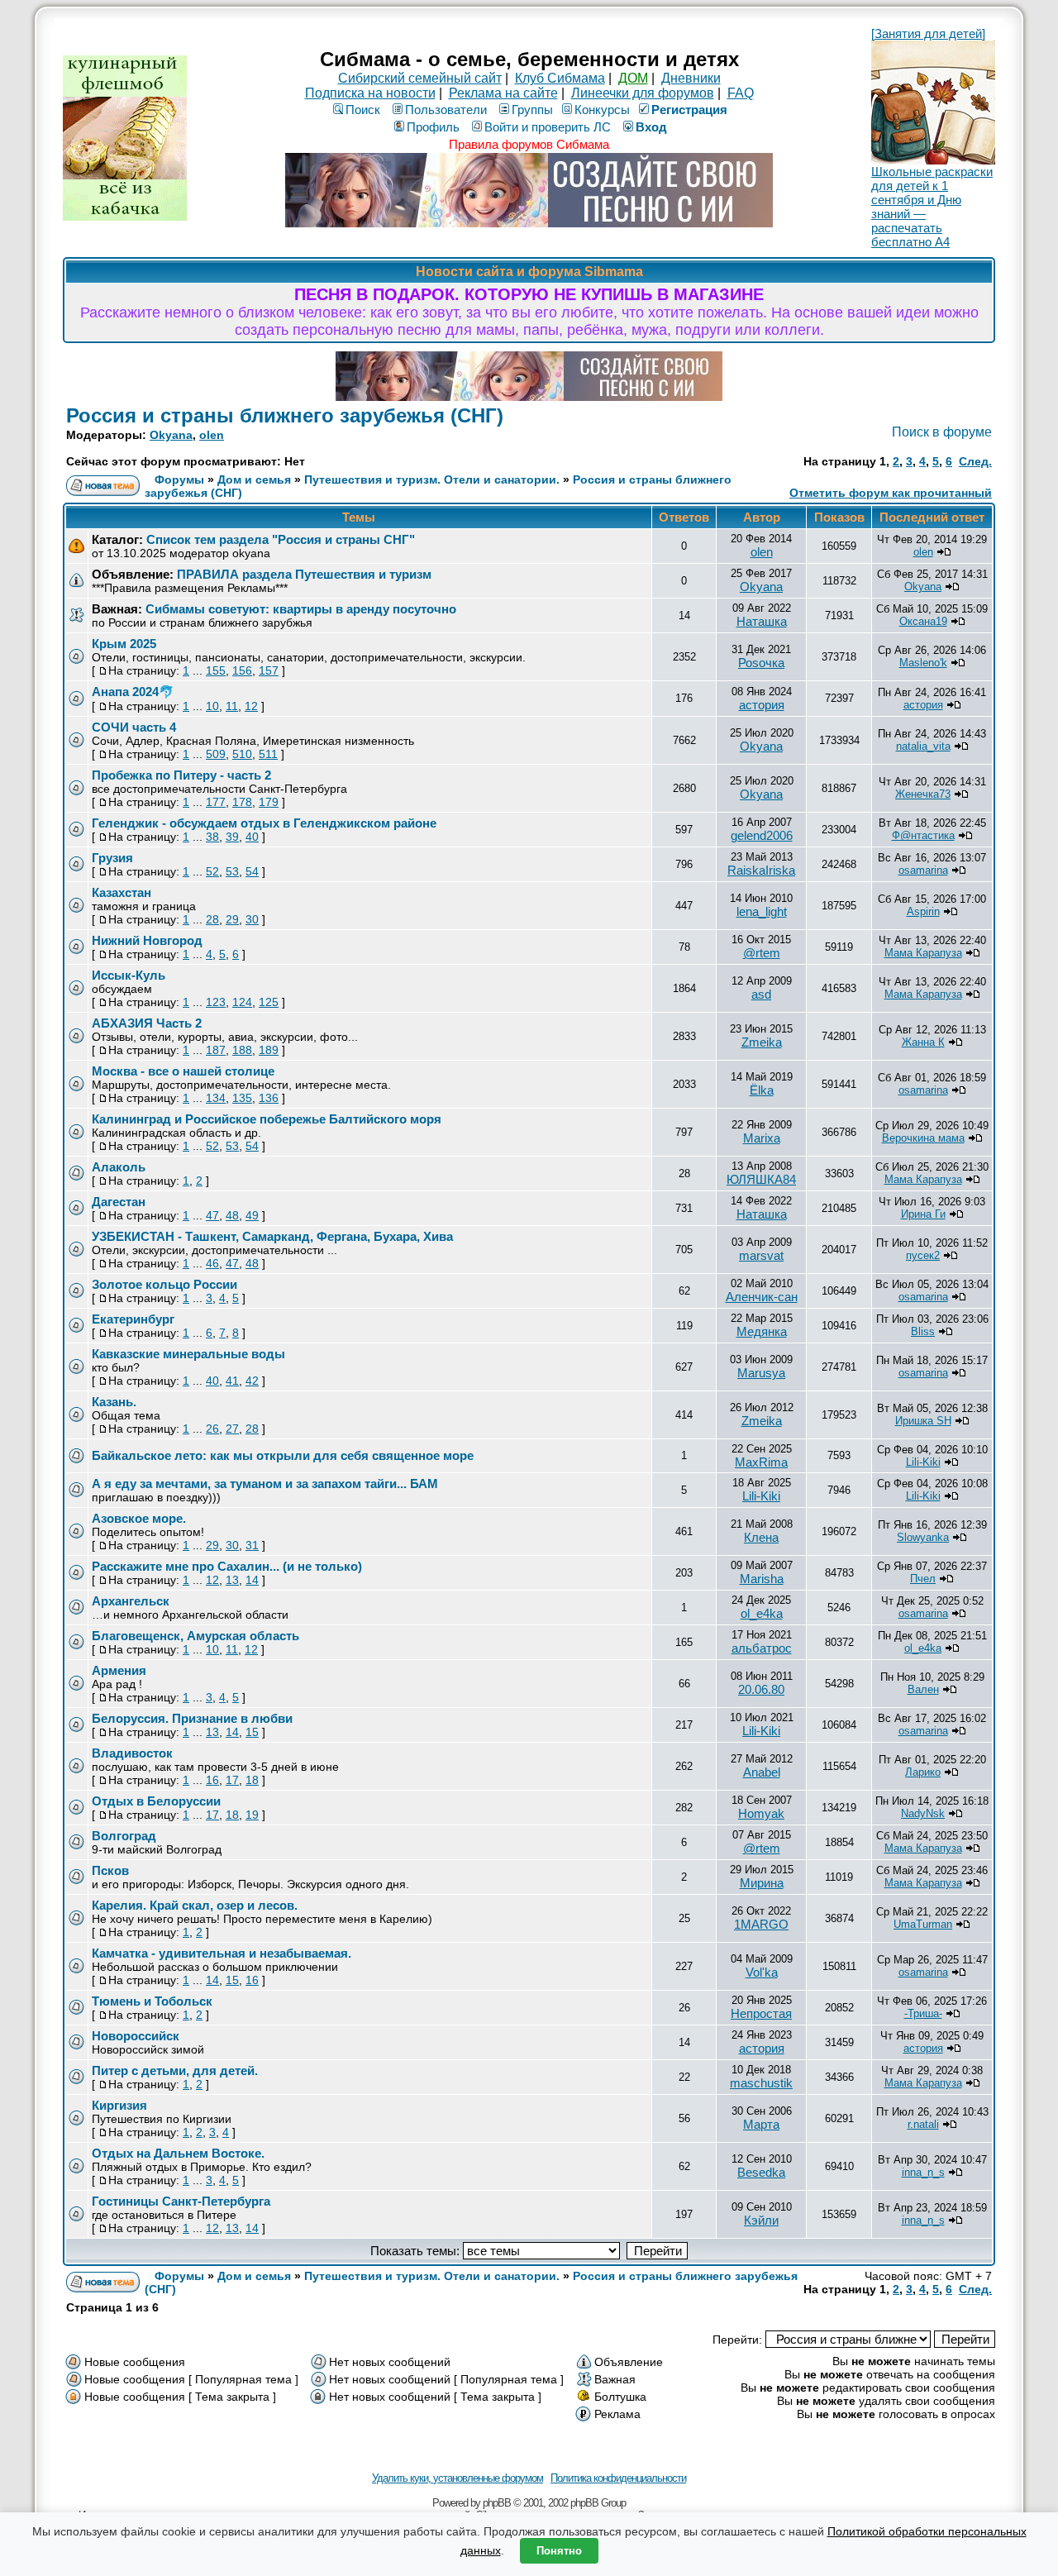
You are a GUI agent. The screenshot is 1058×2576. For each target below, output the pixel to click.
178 (242, 802)
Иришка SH (923, 1421)
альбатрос (762, 1648)
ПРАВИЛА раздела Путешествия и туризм (304, 574)
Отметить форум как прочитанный (891, 493)
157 (269, 670)
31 (252, 1545)
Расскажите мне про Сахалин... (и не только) (227, 1566)
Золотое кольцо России (164, 1284)
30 (252, 919)
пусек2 (923, 1255)
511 (268, 754)
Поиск (363, 110)
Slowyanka (923, 1537)
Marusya (761, 1373)
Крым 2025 (124, 644)
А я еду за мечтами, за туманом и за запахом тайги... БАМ (265, 1484)
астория (762, 705)
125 (269, 1002)
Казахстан (122, 892)
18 (252, 1780)
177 (216, 802)
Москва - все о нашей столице (183, 1071)
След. (975, 461)
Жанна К (923, 1042)
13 (232, 1580)
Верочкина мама (923, 1138)
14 (252, 1580)
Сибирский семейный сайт (420, 78)
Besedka (761, 2172)
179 (269, 802)
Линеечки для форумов (643, 93)
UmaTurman (923, 1924)
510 (242, 754)
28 (212, 919)
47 (212, 1215)
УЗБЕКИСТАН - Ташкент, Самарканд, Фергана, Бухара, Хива (272, 1236)
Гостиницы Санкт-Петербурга (181, 2201)
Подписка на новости (370, 93)
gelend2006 (762, 835)
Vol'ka (762, 1972)
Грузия (112, 858)
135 (242, 1098)
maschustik (761, 2083)
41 (232, 1381)
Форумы (179, 479)
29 (232, 919)
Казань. (114, 1402)
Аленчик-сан (762, 1297)
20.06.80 (761, 1689)
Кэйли (761, 2220)
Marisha (762, 1579)
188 (242, 1050)
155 (216, 670)
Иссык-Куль (129, 975)
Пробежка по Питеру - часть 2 (181, 775)
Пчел (923, 1579)
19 (252, 1815)
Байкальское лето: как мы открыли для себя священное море (283, 1455)
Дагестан (119, 1202)
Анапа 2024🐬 (133, 692)
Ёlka (762, 1090)
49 (252, 1215)
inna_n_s (923, 2172)
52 (212, 871)
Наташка (762, 621)
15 (252, 1732)
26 (212, 1429)
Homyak (761, 1813)
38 (212, 837)
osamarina (923, 870)
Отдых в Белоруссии (156, 1801)
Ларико (923, 1772)
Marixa (762, 1138)
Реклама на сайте (503, 93)
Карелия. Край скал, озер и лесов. (195, 1905)
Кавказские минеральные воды (188, 1354)
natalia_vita (923, 746)
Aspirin (923, 911)
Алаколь (119, 1167)
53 (232, 871)
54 (252, 871)
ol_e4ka (762, 1613)
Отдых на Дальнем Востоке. (178, 2153)
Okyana (171, 435)
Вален (923, 1689)
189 (269, 1050)
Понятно (559, 2551)
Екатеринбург (133, 1319)
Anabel (762, 1772)
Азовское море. (139, 1518)
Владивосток (132, 1753)
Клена (761, 1537)
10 (212, 706)
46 (212, 1263)
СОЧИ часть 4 (134, 727)
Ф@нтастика (923, 835)
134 (216, 1098)
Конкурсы (602, 110)
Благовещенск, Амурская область (195, 1636)
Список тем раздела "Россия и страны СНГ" (281, 539)
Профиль (433, 127)
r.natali (923, 2124)
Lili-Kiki (923, 1462)
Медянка (762, 1331)
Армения (119, 1670)
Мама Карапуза (923, 953)
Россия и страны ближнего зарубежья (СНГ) (285, 415)
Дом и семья (254, 479)
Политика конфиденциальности (618, 2478)
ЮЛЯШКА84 (761, 1179)
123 (216, 1002)
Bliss (923, 1331)
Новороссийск (136, 2036)
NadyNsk (923, 1813)
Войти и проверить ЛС (548, 127)
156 (242, 670)
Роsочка (761, 663)
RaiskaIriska (761, 870)
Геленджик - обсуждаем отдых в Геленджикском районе (264, 823)
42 (252, 1381)
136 (269, 1098)
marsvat (761, 1255)
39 (232, 837)
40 (252, 837)
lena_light (762, 911)
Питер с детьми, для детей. (175, 2070)
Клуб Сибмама (560, 78)
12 (251, 706)
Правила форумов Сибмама (529, 144)
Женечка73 (923, 794)
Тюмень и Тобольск (152, 2001)
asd (761, 994)
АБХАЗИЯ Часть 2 (147, 1023)
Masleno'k (923, 663)
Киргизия (119, 2105)
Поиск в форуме (942, 432)
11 (232, 706)
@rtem (762, 953)
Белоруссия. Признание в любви (192, 1718)
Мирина (762, 1883)
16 (212, 1780)
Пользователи (446, 110)
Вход (651, 127)
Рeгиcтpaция (689, 110)
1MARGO (761, 1924)
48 (232, 1215)
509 (216, 754)
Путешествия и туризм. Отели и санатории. (432, 479)
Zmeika (762, 1042)
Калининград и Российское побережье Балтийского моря (267, 1119)
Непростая (761, 2013)
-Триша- (923, 2013)
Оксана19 (923, 621)
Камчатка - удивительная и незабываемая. (222, 1953)
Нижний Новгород (147, 940)
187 (216, 1050)
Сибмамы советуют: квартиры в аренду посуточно (301, 609)
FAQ (741, 93)
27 (232, 1429)
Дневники (691, 78)
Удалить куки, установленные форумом (458, 2478)
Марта (761, 2124)
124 (242, 1002)
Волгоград (124, 1836)
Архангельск (131, 1601)
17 (232, 1780)
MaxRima (761, 1462)
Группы (532, 110)
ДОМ (633, 78)
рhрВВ (497, 2503)
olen (212, 435)
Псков (110, 1870)
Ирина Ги (923, 1214)
